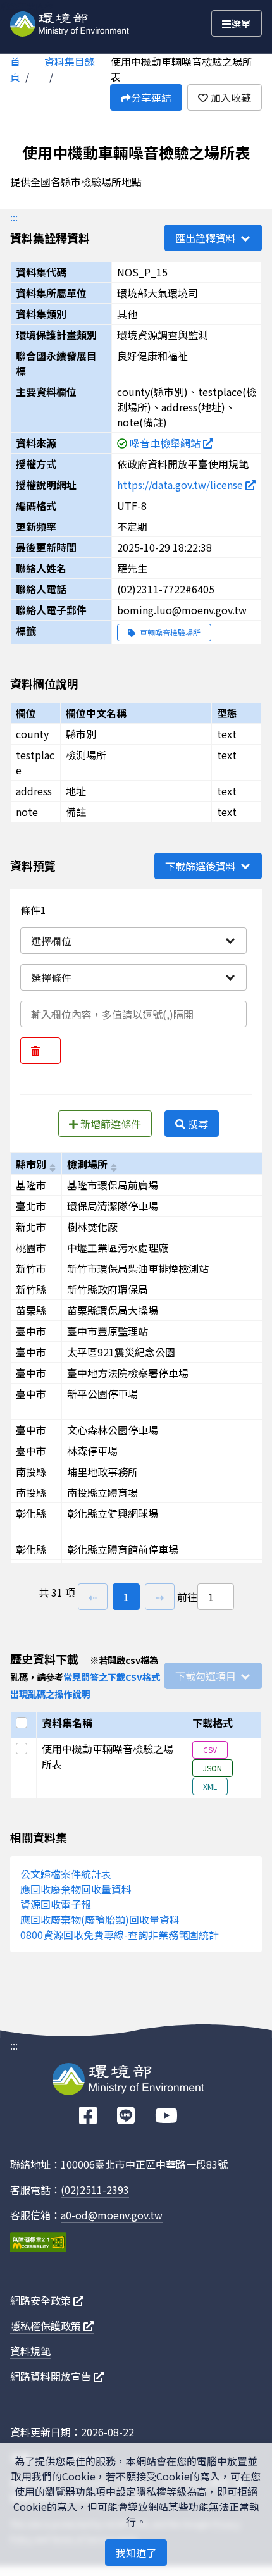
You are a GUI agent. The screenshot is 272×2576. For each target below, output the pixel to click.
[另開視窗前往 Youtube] (166, 2116)
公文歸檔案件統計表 (66, 1874)
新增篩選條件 (109, 1124)
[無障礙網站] (38, 2244)
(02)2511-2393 (95, 2189)
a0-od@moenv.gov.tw (112, 2215)
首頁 (15, 69)
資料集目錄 (70, 61)
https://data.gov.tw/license (181, 485)
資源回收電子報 (56, 1904)
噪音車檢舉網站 (166, 443)
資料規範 (30, 2351)
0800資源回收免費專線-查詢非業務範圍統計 (120, 1935)
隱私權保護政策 (47, 2325)
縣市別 (31, 1164)
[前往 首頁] (70, 22)
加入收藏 (230, 97)
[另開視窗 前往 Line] (126, 2116)
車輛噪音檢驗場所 (169, 632)
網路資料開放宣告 (52, 2376)
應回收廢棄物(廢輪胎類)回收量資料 (100, 1919)
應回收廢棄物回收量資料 (76, 1889)
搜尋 (197, 1124)
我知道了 (136, 2553)
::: (14, 217)
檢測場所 (87, 1164)
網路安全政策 (42, 2300)
